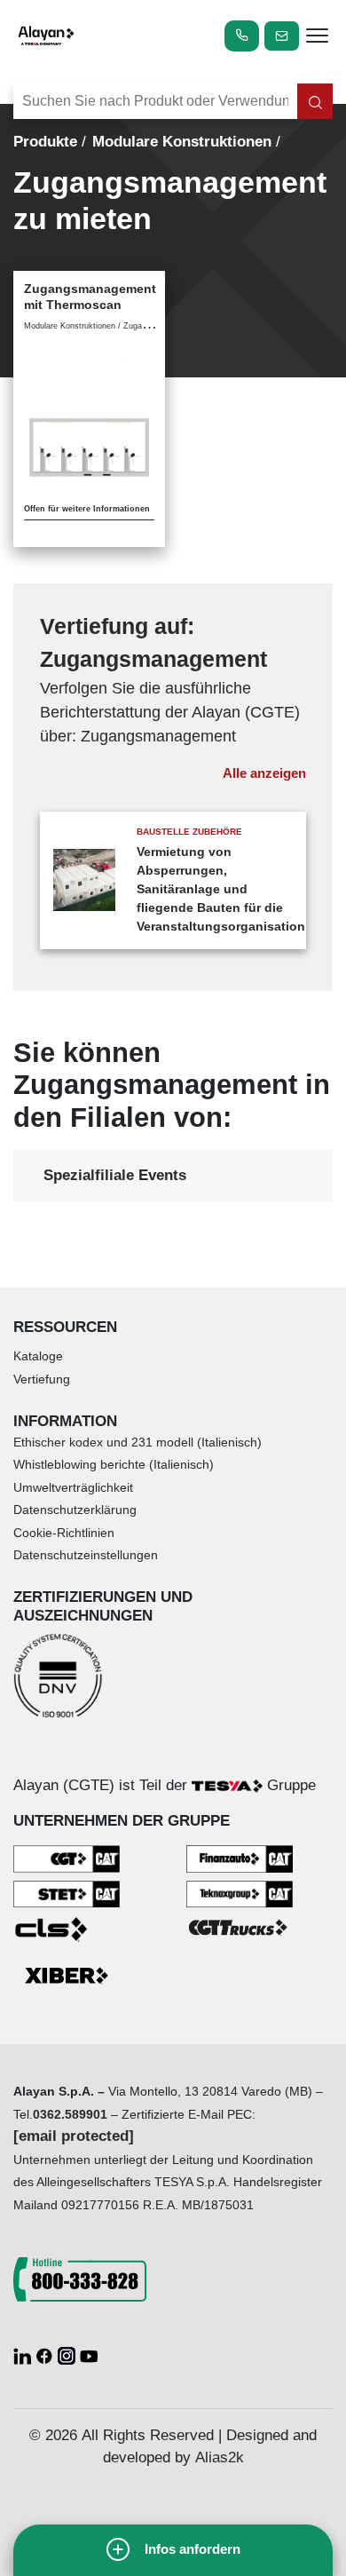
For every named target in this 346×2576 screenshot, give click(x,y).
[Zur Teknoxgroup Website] (240, 1894)
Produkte (45, 142)
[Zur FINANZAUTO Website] (240, 1858)
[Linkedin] (24, 2354)
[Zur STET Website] (67, 1894)
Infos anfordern (193, 2549)
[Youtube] (89, 2354)
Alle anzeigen (264, 773)
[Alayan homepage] (46, 36)
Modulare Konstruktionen (182, 142)
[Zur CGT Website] (67, 1858)
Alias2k (220, 2457)
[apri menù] (317, 38)
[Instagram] (69, 2354)
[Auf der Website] (315, 101)
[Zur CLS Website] (67, 1928)
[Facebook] (47, 2354)
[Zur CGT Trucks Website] (240, 1926)
